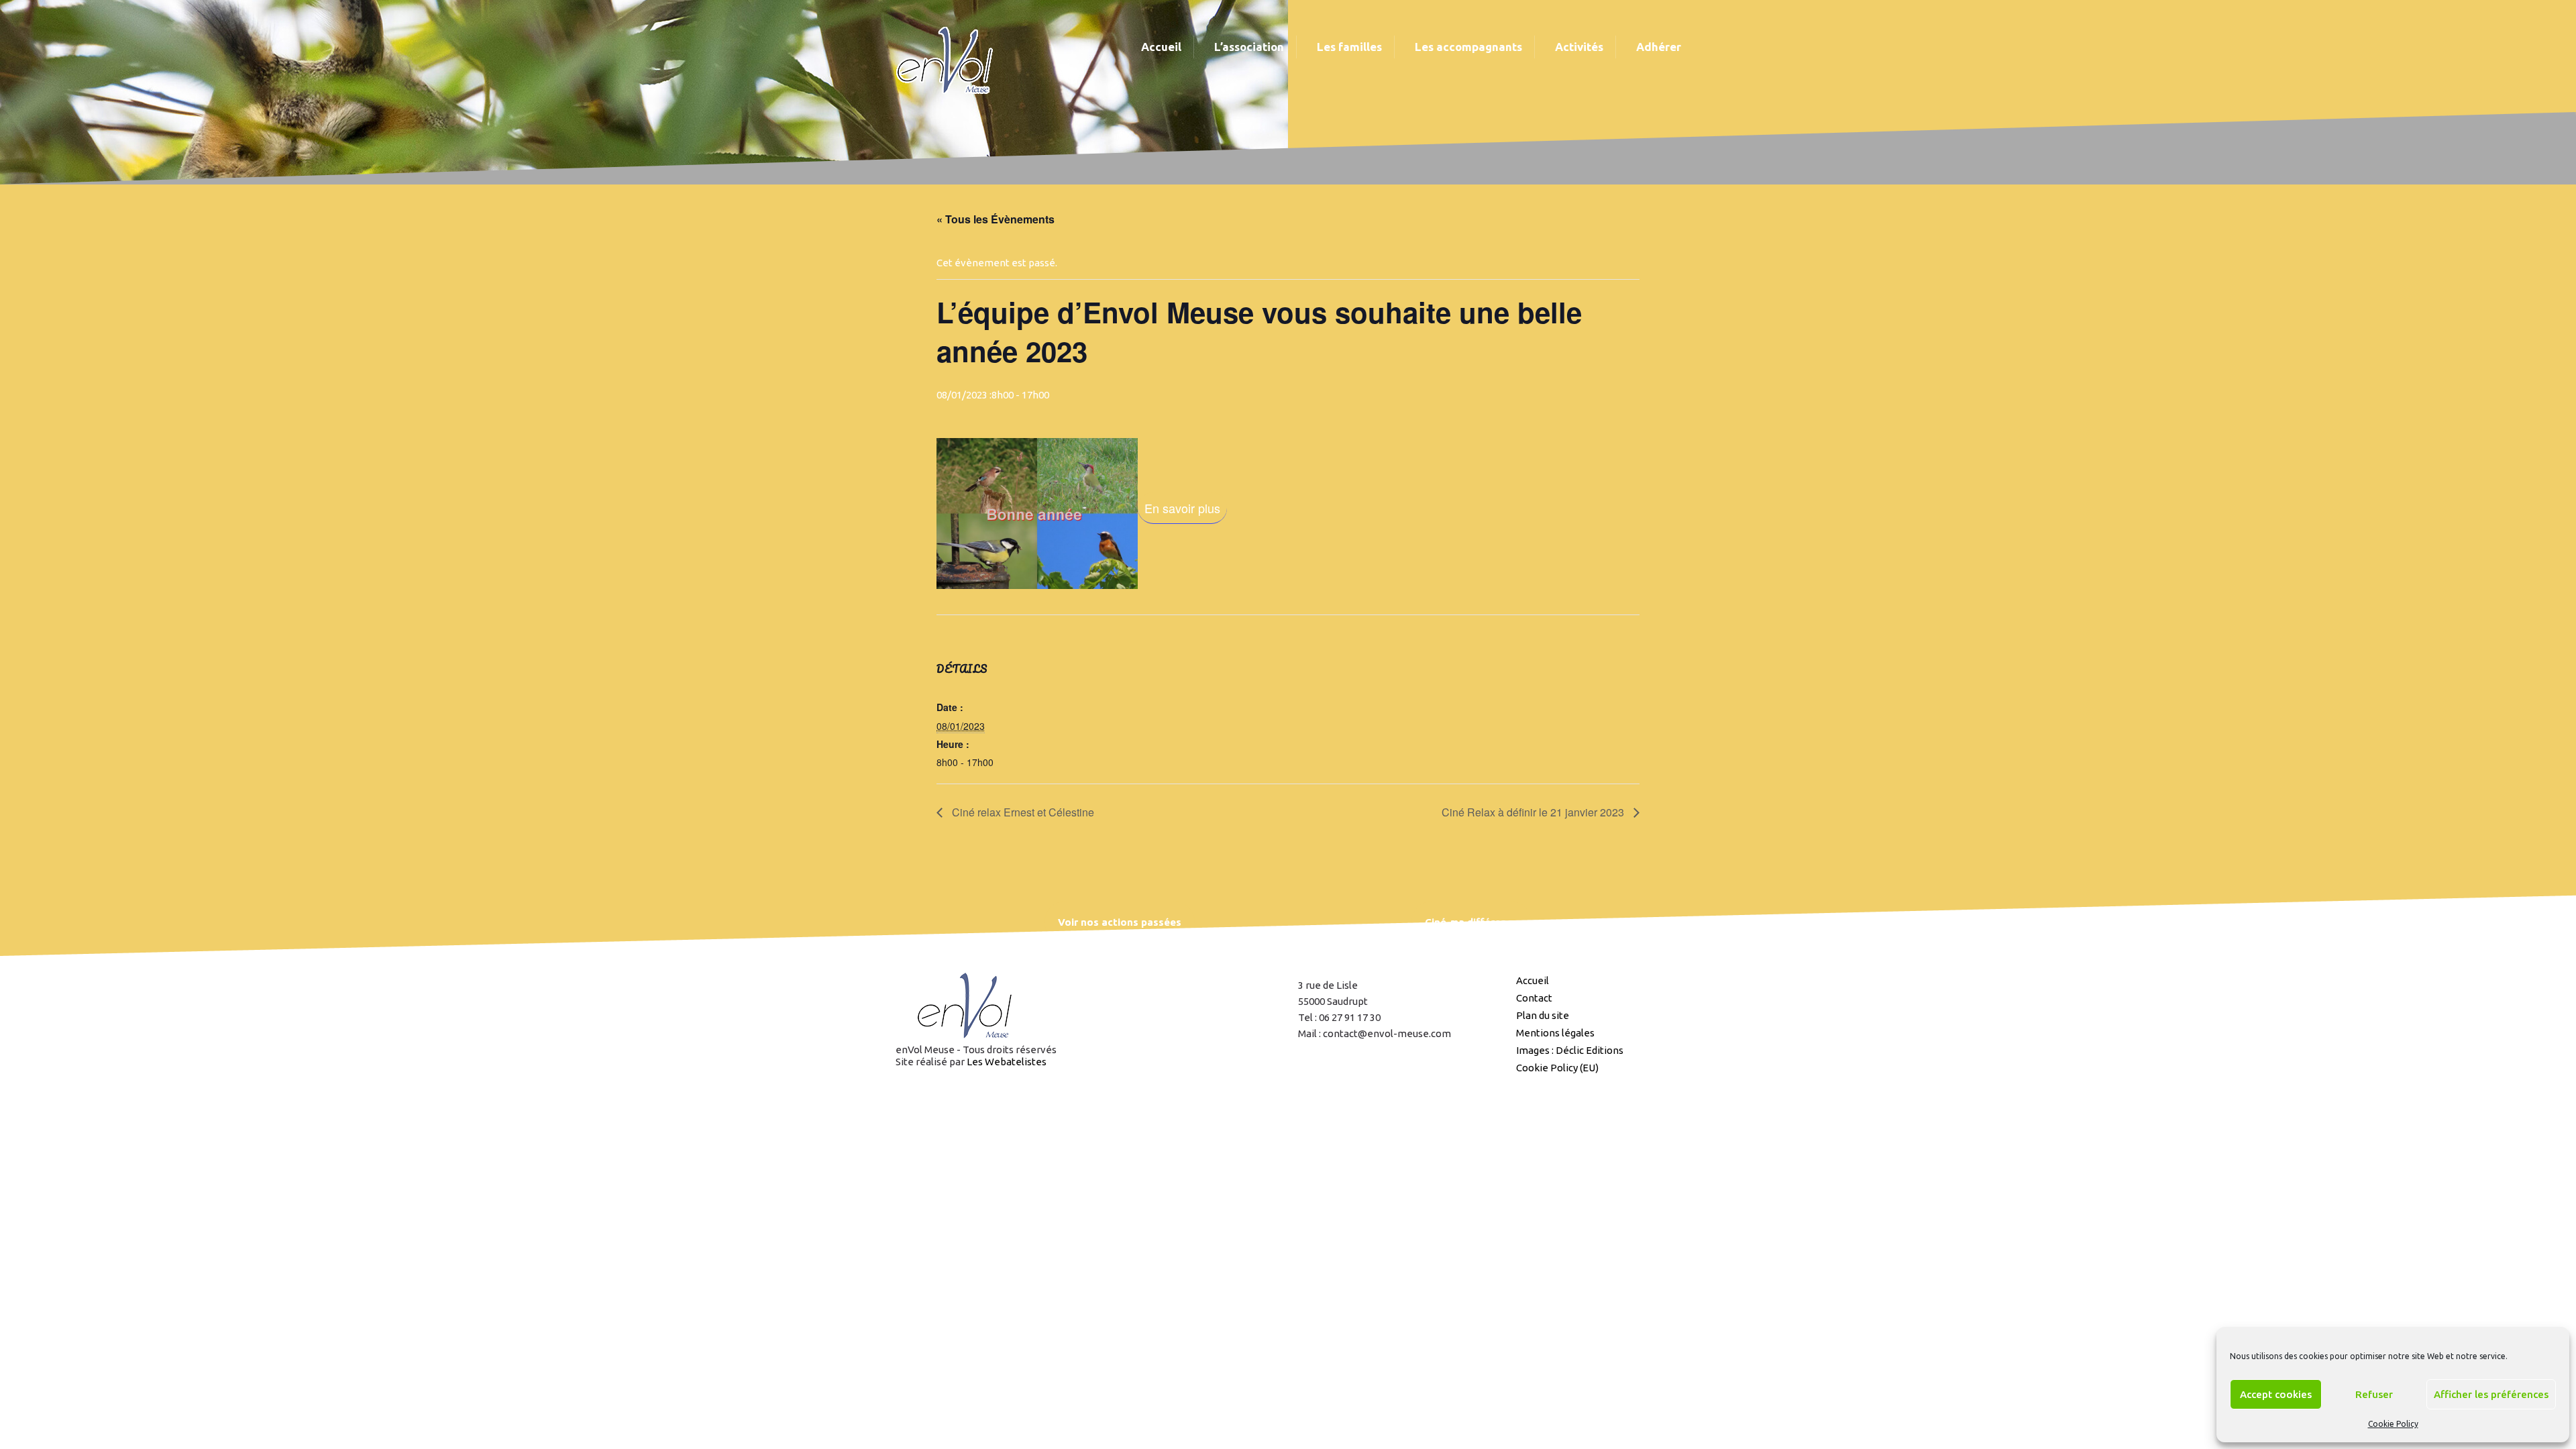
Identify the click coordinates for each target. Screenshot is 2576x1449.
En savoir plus (1182, 508)
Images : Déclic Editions (1570, 1050)
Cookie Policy (2393, 1424)
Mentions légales (1555, 1033)
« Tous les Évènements (996, 219)
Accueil (1533, 980)
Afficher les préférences (2491, 1394)
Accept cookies (2276, 1394)
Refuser (2374, 1394)
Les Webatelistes (1007, 1062)
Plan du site (1543, 1015)
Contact (1534, 998)
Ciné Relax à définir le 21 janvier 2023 (1534, 812)
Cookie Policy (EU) (1557, 1068)
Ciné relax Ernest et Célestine (1022, 812)
